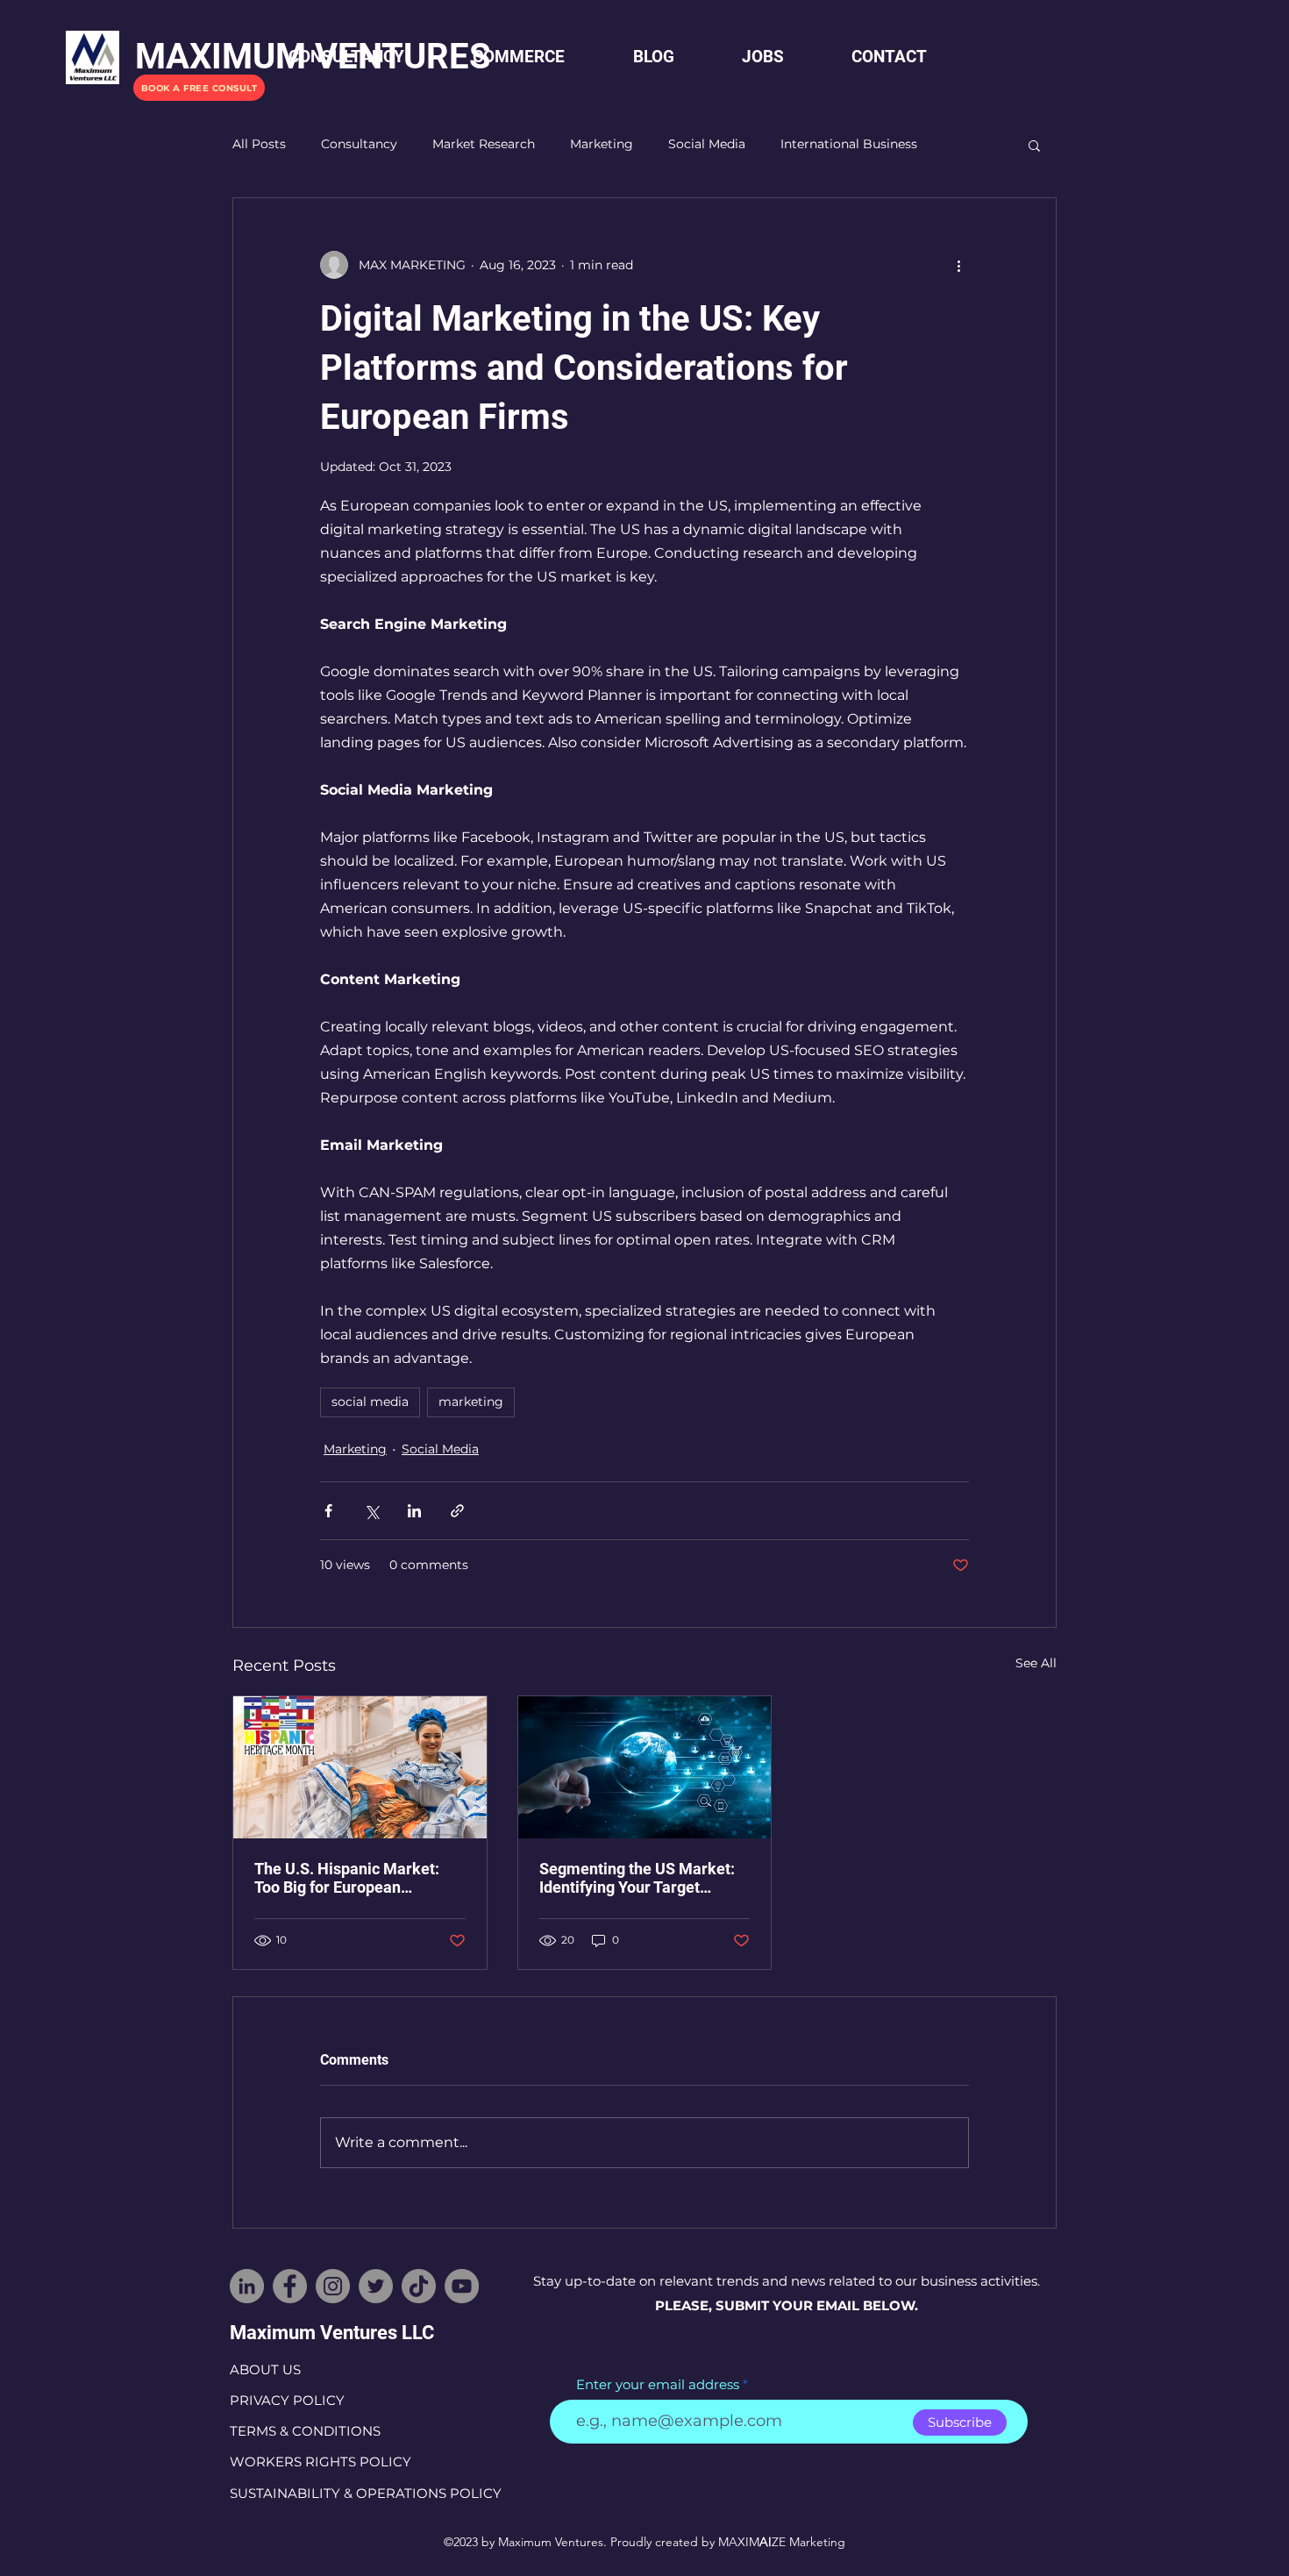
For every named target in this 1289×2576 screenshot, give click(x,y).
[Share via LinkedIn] (414, 1511)
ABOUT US (265, 2369)
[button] (1034, 145)
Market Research (484, 144)
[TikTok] (419, 2286)
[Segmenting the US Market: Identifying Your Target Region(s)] (645, 1767)
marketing (471, 1402)
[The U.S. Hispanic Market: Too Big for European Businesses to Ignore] (360, 1767)
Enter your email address (658, 2384)
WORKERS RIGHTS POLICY (320, 2462)
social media (370, 1402)
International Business (849, 144)
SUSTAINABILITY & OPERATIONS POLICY (366, 2493)
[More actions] (958, 265)
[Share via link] (457, 1511)
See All (1036, 1663)
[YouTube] (462, 2286)
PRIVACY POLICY (287, 2400)
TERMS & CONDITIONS (305, 2431)
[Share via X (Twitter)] (371, 1511)
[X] (376, 2286)
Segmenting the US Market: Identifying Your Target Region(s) (637, 1878)
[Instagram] (333, 2286)
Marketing (602, 144)
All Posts (259, 144)
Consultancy (359, 144)
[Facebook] (290, 2286)
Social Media (707, 144)
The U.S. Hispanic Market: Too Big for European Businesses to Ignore (347, 1878)
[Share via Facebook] (328, 1511)
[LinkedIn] (247, 2286)
